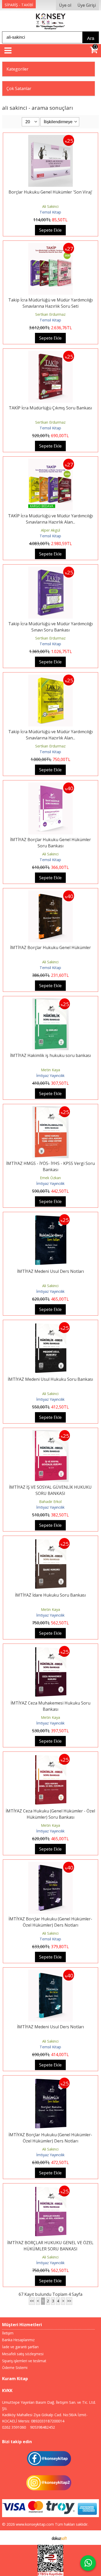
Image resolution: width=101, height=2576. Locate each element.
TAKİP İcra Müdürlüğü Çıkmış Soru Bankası (50, 408)
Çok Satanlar (19, 88)
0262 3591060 (14, 2427)
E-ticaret (42, 2538)
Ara (91, 38)
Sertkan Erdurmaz (50, 314)
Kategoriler (17, 69)
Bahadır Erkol (50, 1502)
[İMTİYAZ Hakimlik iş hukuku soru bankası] (51, 1001)
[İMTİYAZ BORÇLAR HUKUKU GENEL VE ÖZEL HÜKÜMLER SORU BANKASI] (51, 2189)
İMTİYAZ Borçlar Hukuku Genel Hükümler (51, 947)
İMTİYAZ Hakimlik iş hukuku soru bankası (51, 1055)
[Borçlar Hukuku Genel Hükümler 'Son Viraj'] (51, 138)
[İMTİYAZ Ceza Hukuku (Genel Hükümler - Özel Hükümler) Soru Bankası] (51, 1757)
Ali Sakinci (50, 206)
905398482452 (42, 2427)
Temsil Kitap (50, 212)
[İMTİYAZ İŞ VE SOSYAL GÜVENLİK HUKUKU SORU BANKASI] (51, 1433)
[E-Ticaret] (59, 2538)
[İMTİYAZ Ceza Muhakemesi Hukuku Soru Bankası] (51, 1649)
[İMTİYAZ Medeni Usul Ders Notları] (51, 1217)
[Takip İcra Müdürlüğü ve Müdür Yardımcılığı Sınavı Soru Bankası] (51, 570)
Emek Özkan (50, 1178)
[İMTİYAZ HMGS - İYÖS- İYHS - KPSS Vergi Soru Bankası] (51, 1109)
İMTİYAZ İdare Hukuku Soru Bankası (50, 1595)
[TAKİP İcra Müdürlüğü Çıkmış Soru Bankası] (51, 354)
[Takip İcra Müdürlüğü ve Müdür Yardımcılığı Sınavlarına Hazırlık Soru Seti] (51, 246)
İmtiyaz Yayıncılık (50, 1076)
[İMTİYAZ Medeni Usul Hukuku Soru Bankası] (51, 1325)
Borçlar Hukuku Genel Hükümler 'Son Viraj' (51, 192)
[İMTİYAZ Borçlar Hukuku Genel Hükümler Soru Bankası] (51, 786)
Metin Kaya (51, 1070)
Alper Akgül (51, 530)
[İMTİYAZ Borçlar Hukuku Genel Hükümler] (51, 894)
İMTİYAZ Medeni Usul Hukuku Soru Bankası (50, 1379)
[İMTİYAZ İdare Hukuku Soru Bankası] (51, 1541)
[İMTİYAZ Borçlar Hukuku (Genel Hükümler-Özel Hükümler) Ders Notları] (51, 1865)
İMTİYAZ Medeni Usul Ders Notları (51, 1271)
